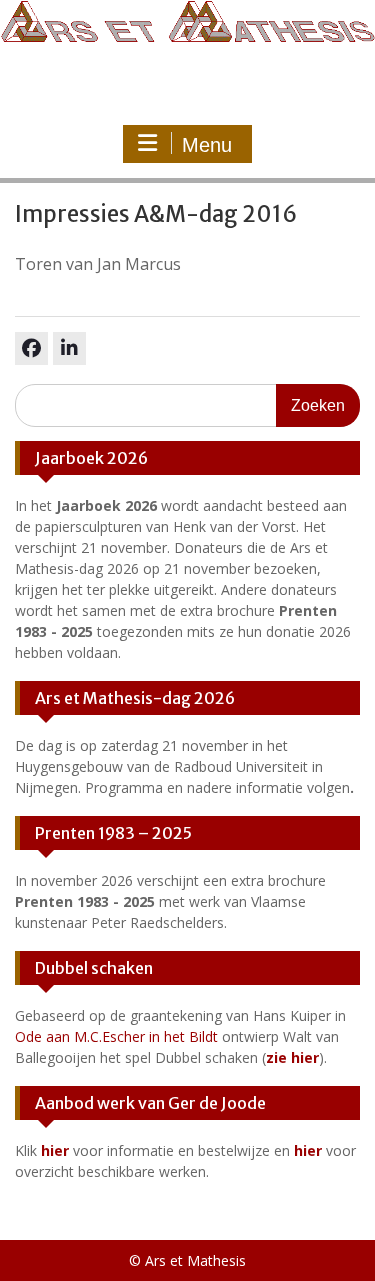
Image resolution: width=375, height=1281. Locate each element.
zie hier (292, 1057)
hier (55, 1150)
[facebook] (31, 348)
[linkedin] (69, 348)
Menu (207, 145)
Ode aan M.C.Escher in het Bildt (116, 1036)
